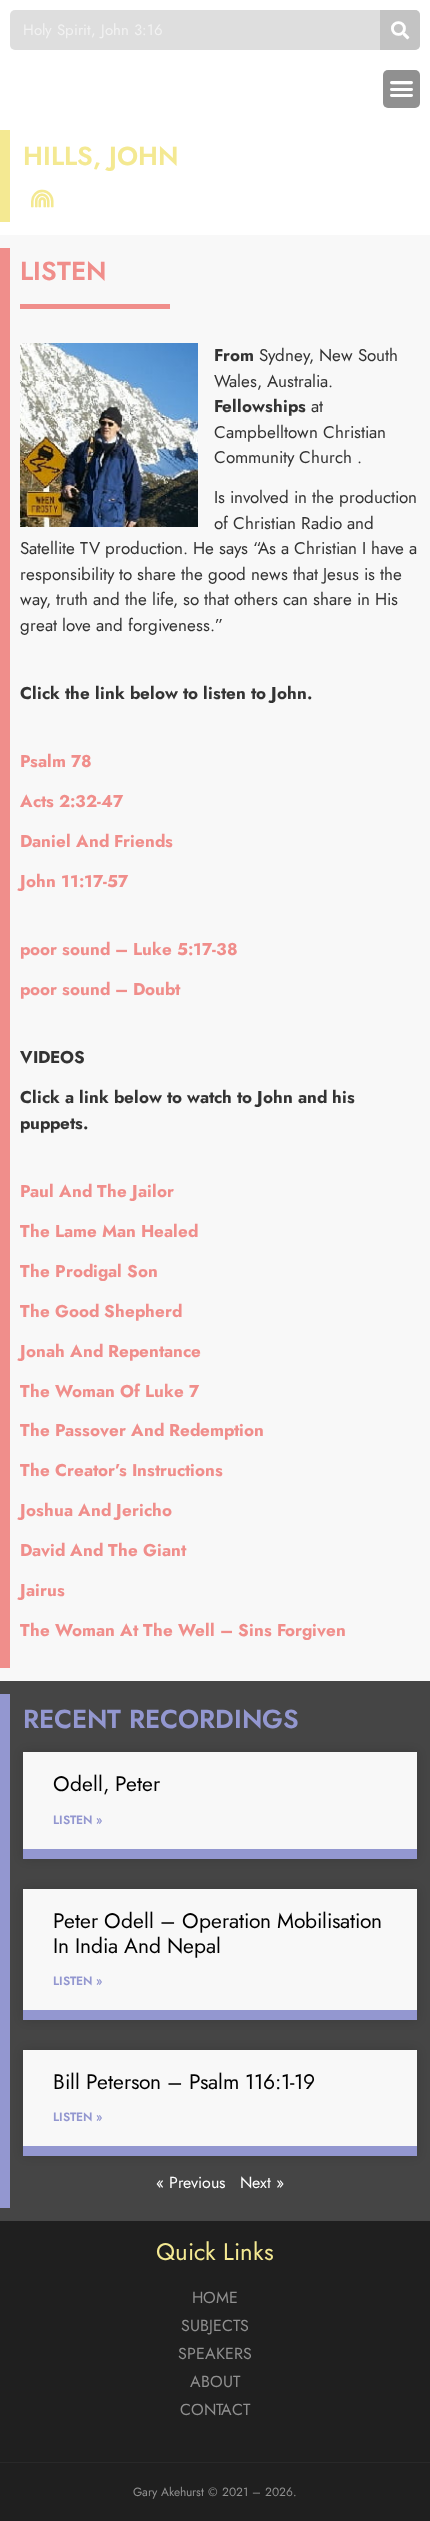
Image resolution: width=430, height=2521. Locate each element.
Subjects (215, 2325)
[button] (402, 89)
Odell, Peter (106, 1784)
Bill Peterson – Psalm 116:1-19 (184, 2082)
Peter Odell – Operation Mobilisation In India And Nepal (217, 1933)
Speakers (215, 2353)
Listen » (77, 1820)
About (215, 2381)
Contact (215, 2409)
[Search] (400, 30)
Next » (262, 2182)
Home (215, 2297)
